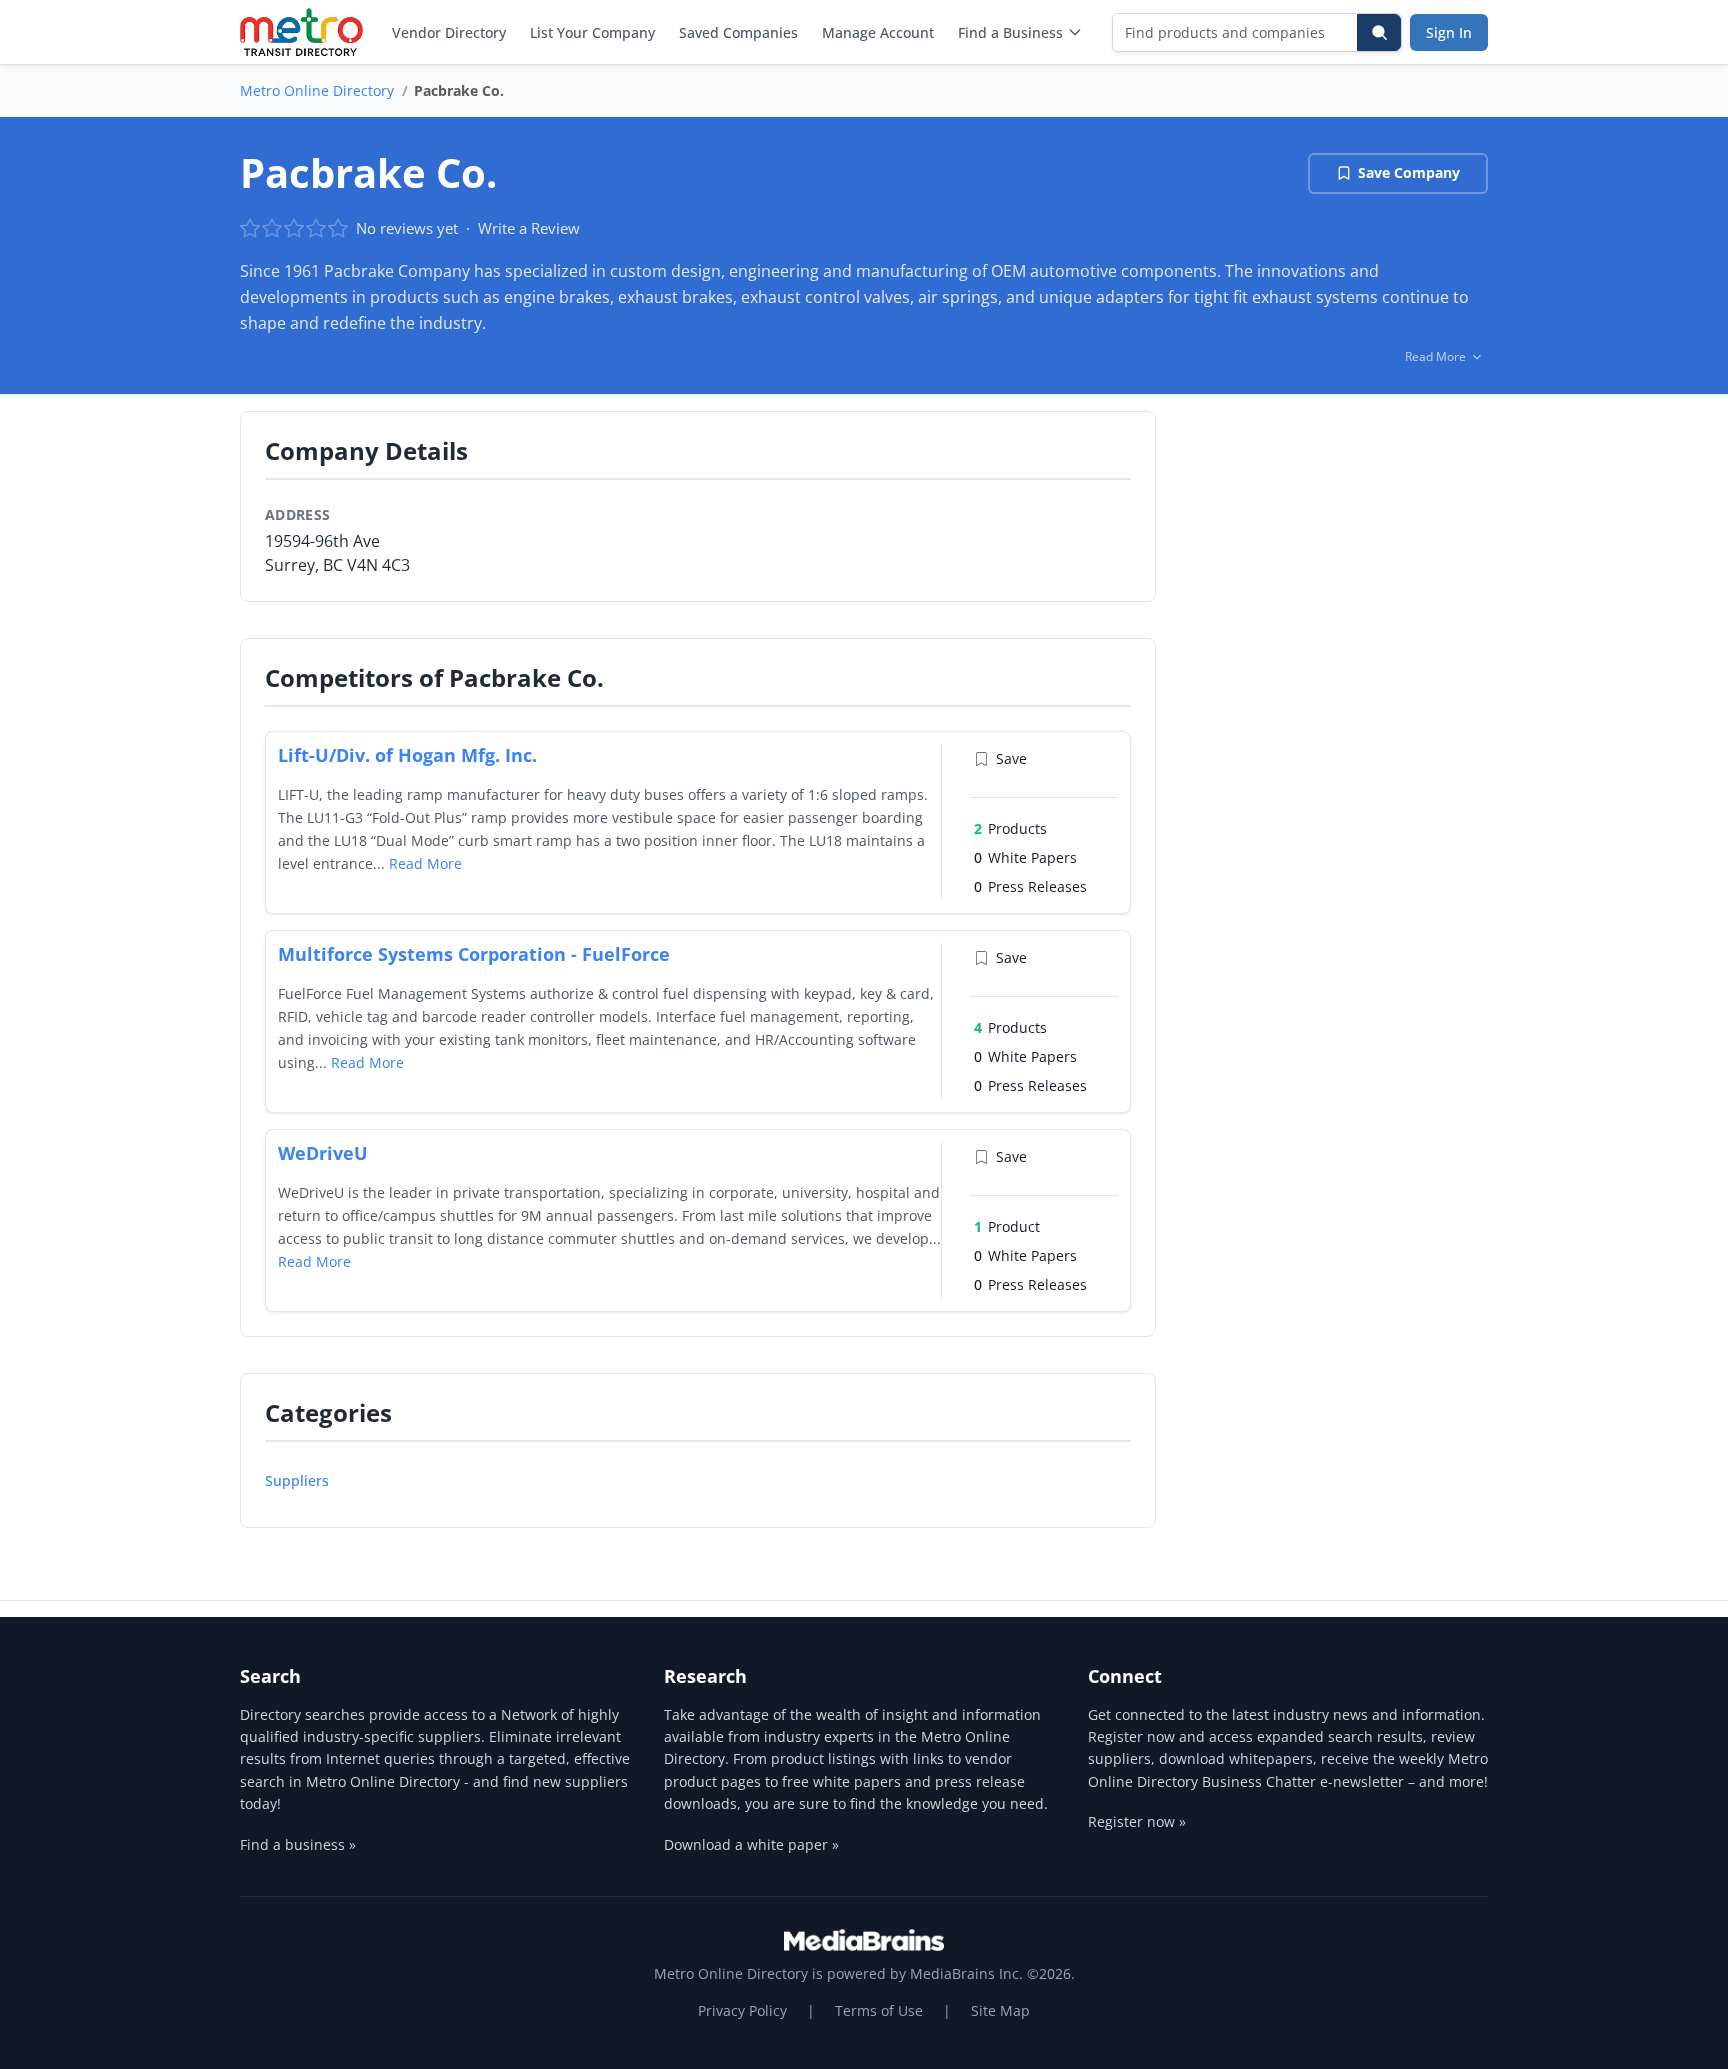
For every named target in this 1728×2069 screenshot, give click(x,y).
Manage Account (878, 32)
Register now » (1137, 1821)
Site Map (1000, 2010)
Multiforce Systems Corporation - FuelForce (474, 954)
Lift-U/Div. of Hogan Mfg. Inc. (407, 755)
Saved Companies (738, 32)
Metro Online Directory (317, 90)
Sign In (1449, 32)
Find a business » (298, 1844)
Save (1011, 758)
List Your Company (592, 32)
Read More (425, 863)
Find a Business (1010, 32)
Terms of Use (879, 2010)
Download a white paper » (751, 1844)
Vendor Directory (449, 32)
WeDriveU (323, 1153)
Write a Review (529, 228)
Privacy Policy (742, 2010)
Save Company (1409, 172)
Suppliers (297, 1480)
